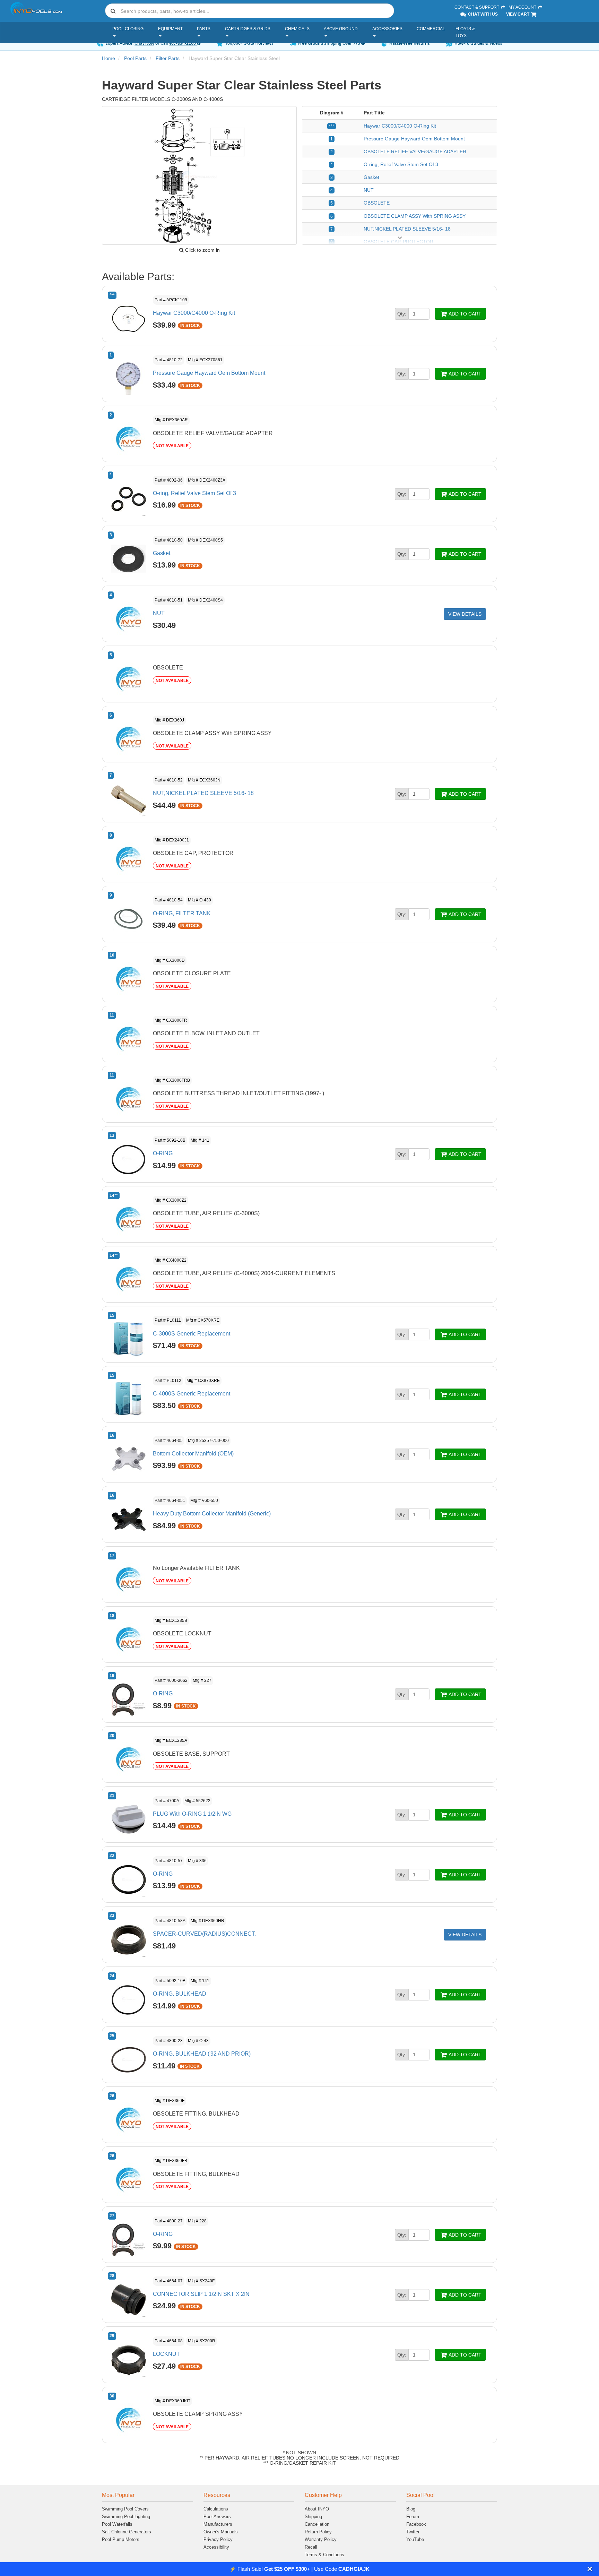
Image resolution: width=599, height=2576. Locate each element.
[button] (590, 2569)
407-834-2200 (183, 43)
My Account (523, 7)
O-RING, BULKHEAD (180, 1994)
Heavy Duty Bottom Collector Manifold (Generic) (212, 1514)
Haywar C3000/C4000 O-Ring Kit (400, 126)
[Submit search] (113, 11)
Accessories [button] (387, 29)
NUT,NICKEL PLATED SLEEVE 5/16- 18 (407, 229)
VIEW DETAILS (465, 614)
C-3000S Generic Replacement (192, 1334)
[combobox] (250, 11)
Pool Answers (217, 2517)
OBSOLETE (377, 203)
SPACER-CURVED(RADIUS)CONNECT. (204, 1934)
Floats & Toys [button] (465, 32)
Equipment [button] (170, 29)
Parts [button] (204, 29)
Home (108, 58)
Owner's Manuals (221, 2532)
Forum (413, 2517)
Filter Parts (168, 58)
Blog (411, 2509)
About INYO (317, 2509)
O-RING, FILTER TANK (182, 913)
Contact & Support (477, 7)
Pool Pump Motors (121, 2539)
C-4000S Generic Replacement (192, 1394)
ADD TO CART (465, 314)
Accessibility (216, 2547)
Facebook (416, 2524)
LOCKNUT (166, 2354)
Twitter (413, 2532)
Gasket (371, 177)
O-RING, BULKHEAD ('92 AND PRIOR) (202, 2054)
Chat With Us (482, 14)
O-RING (163, 1153)
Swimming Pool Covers (125, 2509)
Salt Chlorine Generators (127, 2532)
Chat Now (144, 43)
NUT (369, 190)
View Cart (518, 14)
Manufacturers (218, 2524)
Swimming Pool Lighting (126, 2517)
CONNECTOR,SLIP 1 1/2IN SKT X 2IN (201, 2294)
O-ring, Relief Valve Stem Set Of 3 (401, 164)
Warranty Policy (321, 2539)
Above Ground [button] (341, 29)
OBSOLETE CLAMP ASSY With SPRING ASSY (415, 216)
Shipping (313, 2517)
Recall (311, 2547)
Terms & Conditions (324, 2555)
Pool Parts (135, 58)
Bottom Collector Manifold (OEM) (193, 1454)
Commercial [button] (431, 29)
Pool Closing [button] (128, 29)
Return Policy (318, 2532)
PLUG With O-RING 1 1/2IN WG (192, 1814)
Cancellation (317, 2524)
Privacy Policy (218, 2539)
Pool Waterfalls (117, 2524)
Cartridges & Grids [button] (248, 29)
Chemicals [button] (297, 29)
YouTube (415, 2539)
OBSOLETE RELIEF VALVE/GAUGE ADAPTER (415, 152)
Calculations (216, 2509)
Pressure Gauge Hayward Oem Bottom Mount (414, 139)
